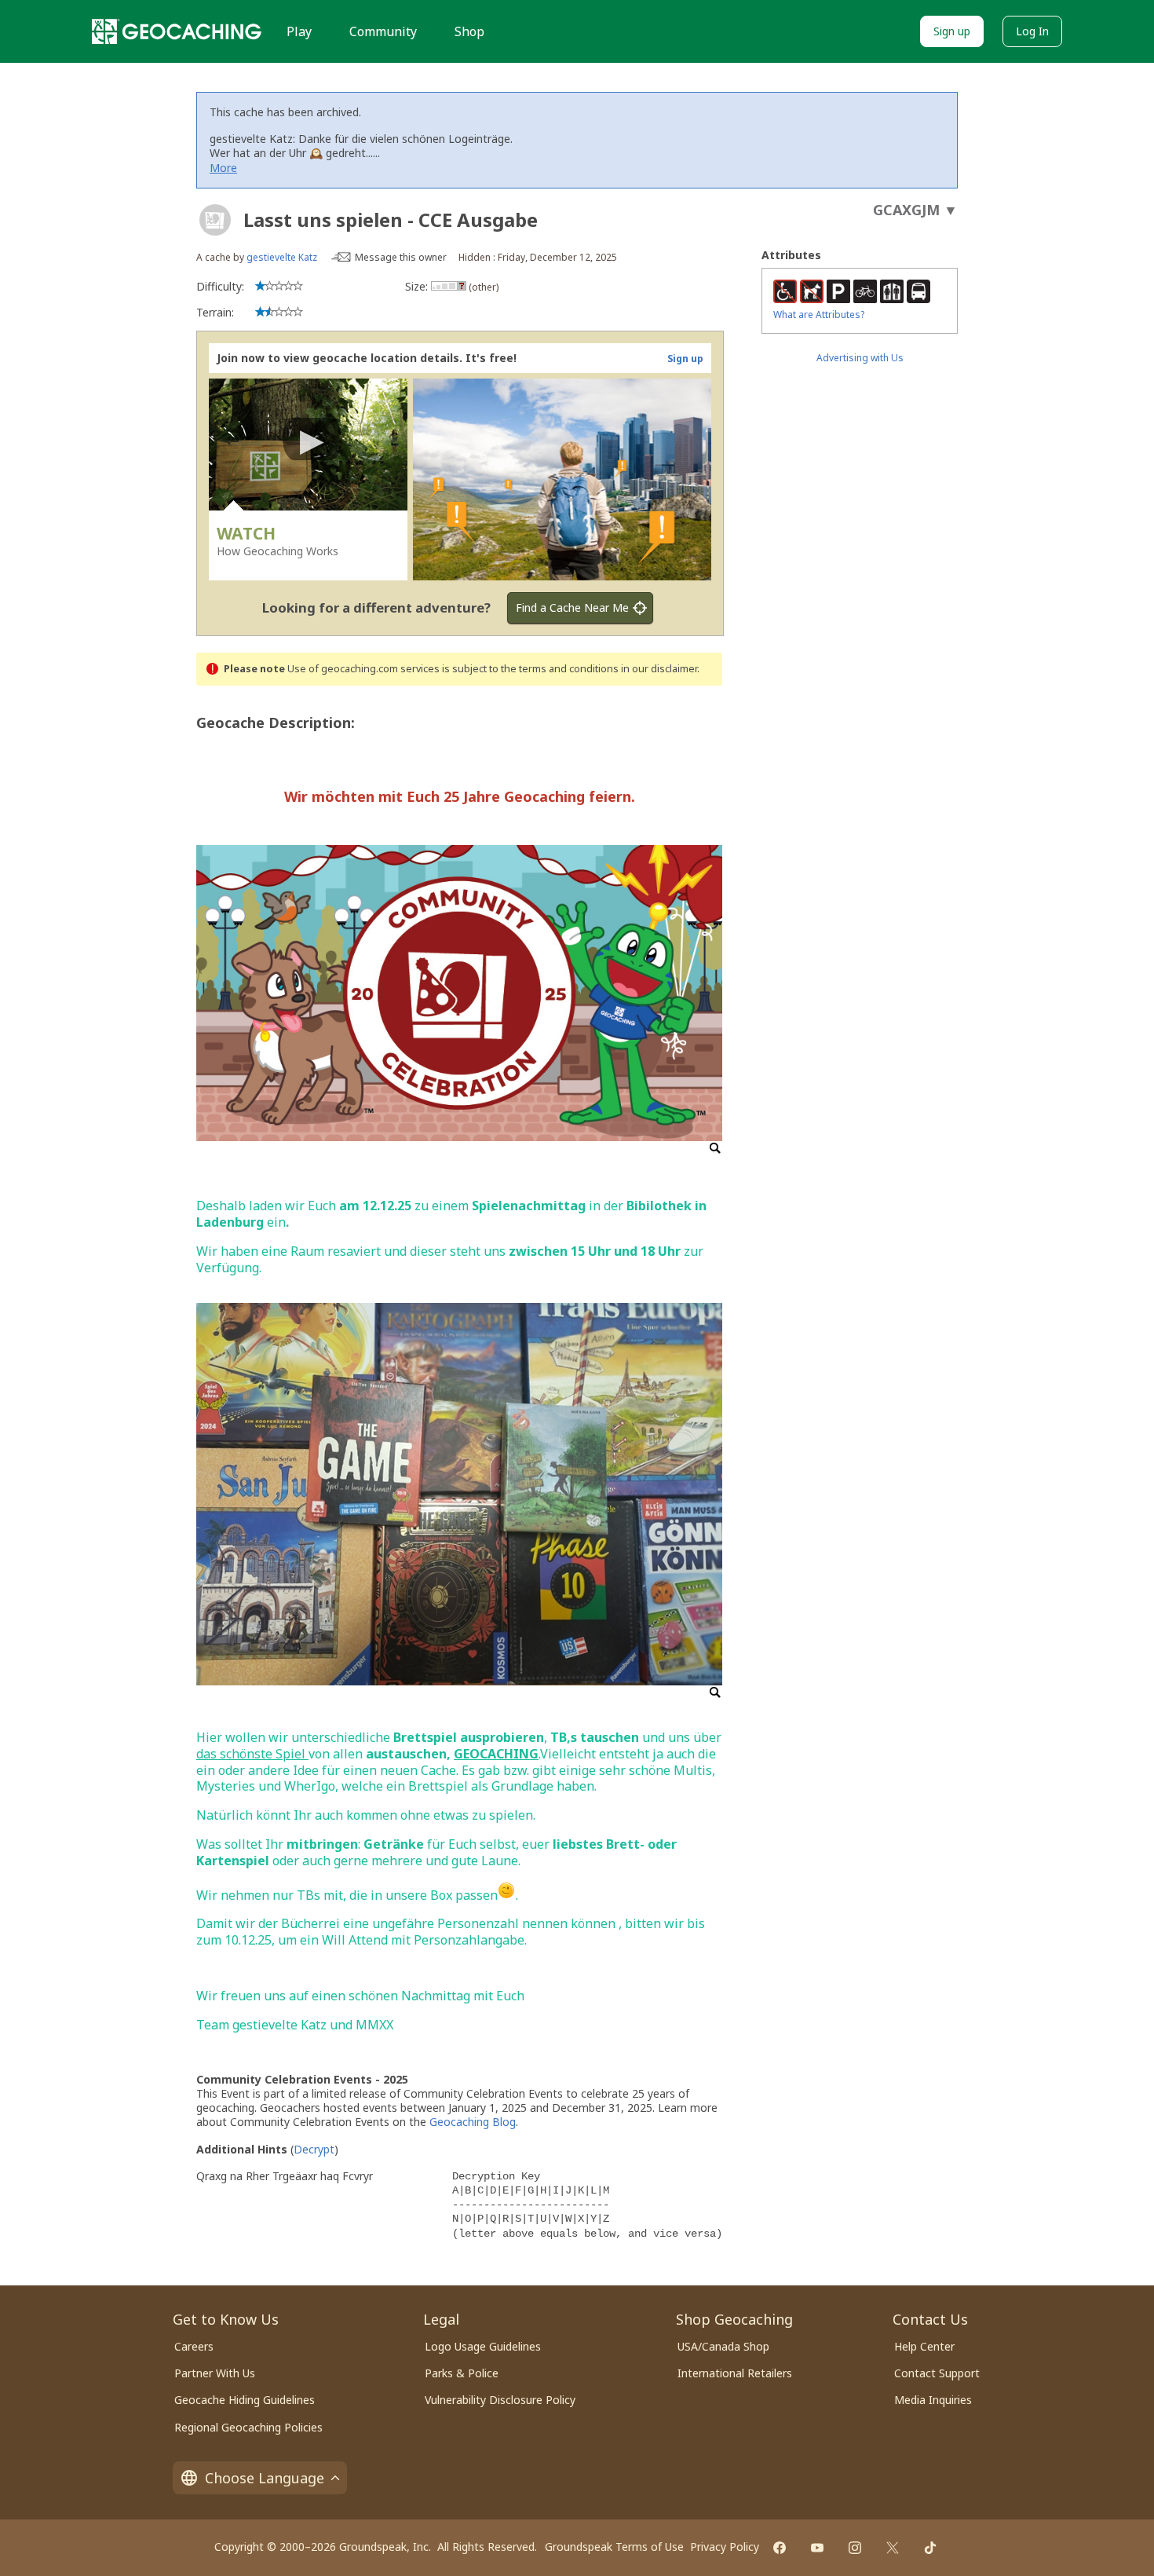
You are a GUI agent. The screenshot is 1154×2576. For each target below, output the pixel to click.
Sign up (952, 31)
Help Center (924, 2346)
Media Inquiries (933, 2400)
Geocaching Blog (473, 2122)
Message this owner (401, 257)
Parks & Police (462, 2373)
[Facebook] (780, 2548)
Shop (469, 31)
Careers (194, 2346)
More (223, 168)
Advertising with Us (860, 358)
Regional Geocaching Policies (248, 2427)
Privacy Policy (725, 2547)
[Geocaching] (177, 31)
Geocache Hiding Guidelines (245, 2400)
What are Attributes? (819, 315)
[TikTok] (930, 2548)
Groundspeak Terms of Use (614, 2547)
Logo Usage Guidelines (483, 2346)
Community (383, 31)
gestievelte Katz (282, 257)
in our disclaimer (659, 669)
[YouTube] (817, 2548)
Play (299, 31)
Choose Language (265, 2478)
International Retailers (735, 2373)
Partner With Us (215, 2373)
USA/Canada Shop (723, 2346)
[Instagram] (855, 2548)
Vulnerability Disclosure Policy (500, 2400)
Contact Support (937, 2373)
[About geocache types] (215, 220)
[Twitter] (893, 2548)
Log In (1032, 31)
